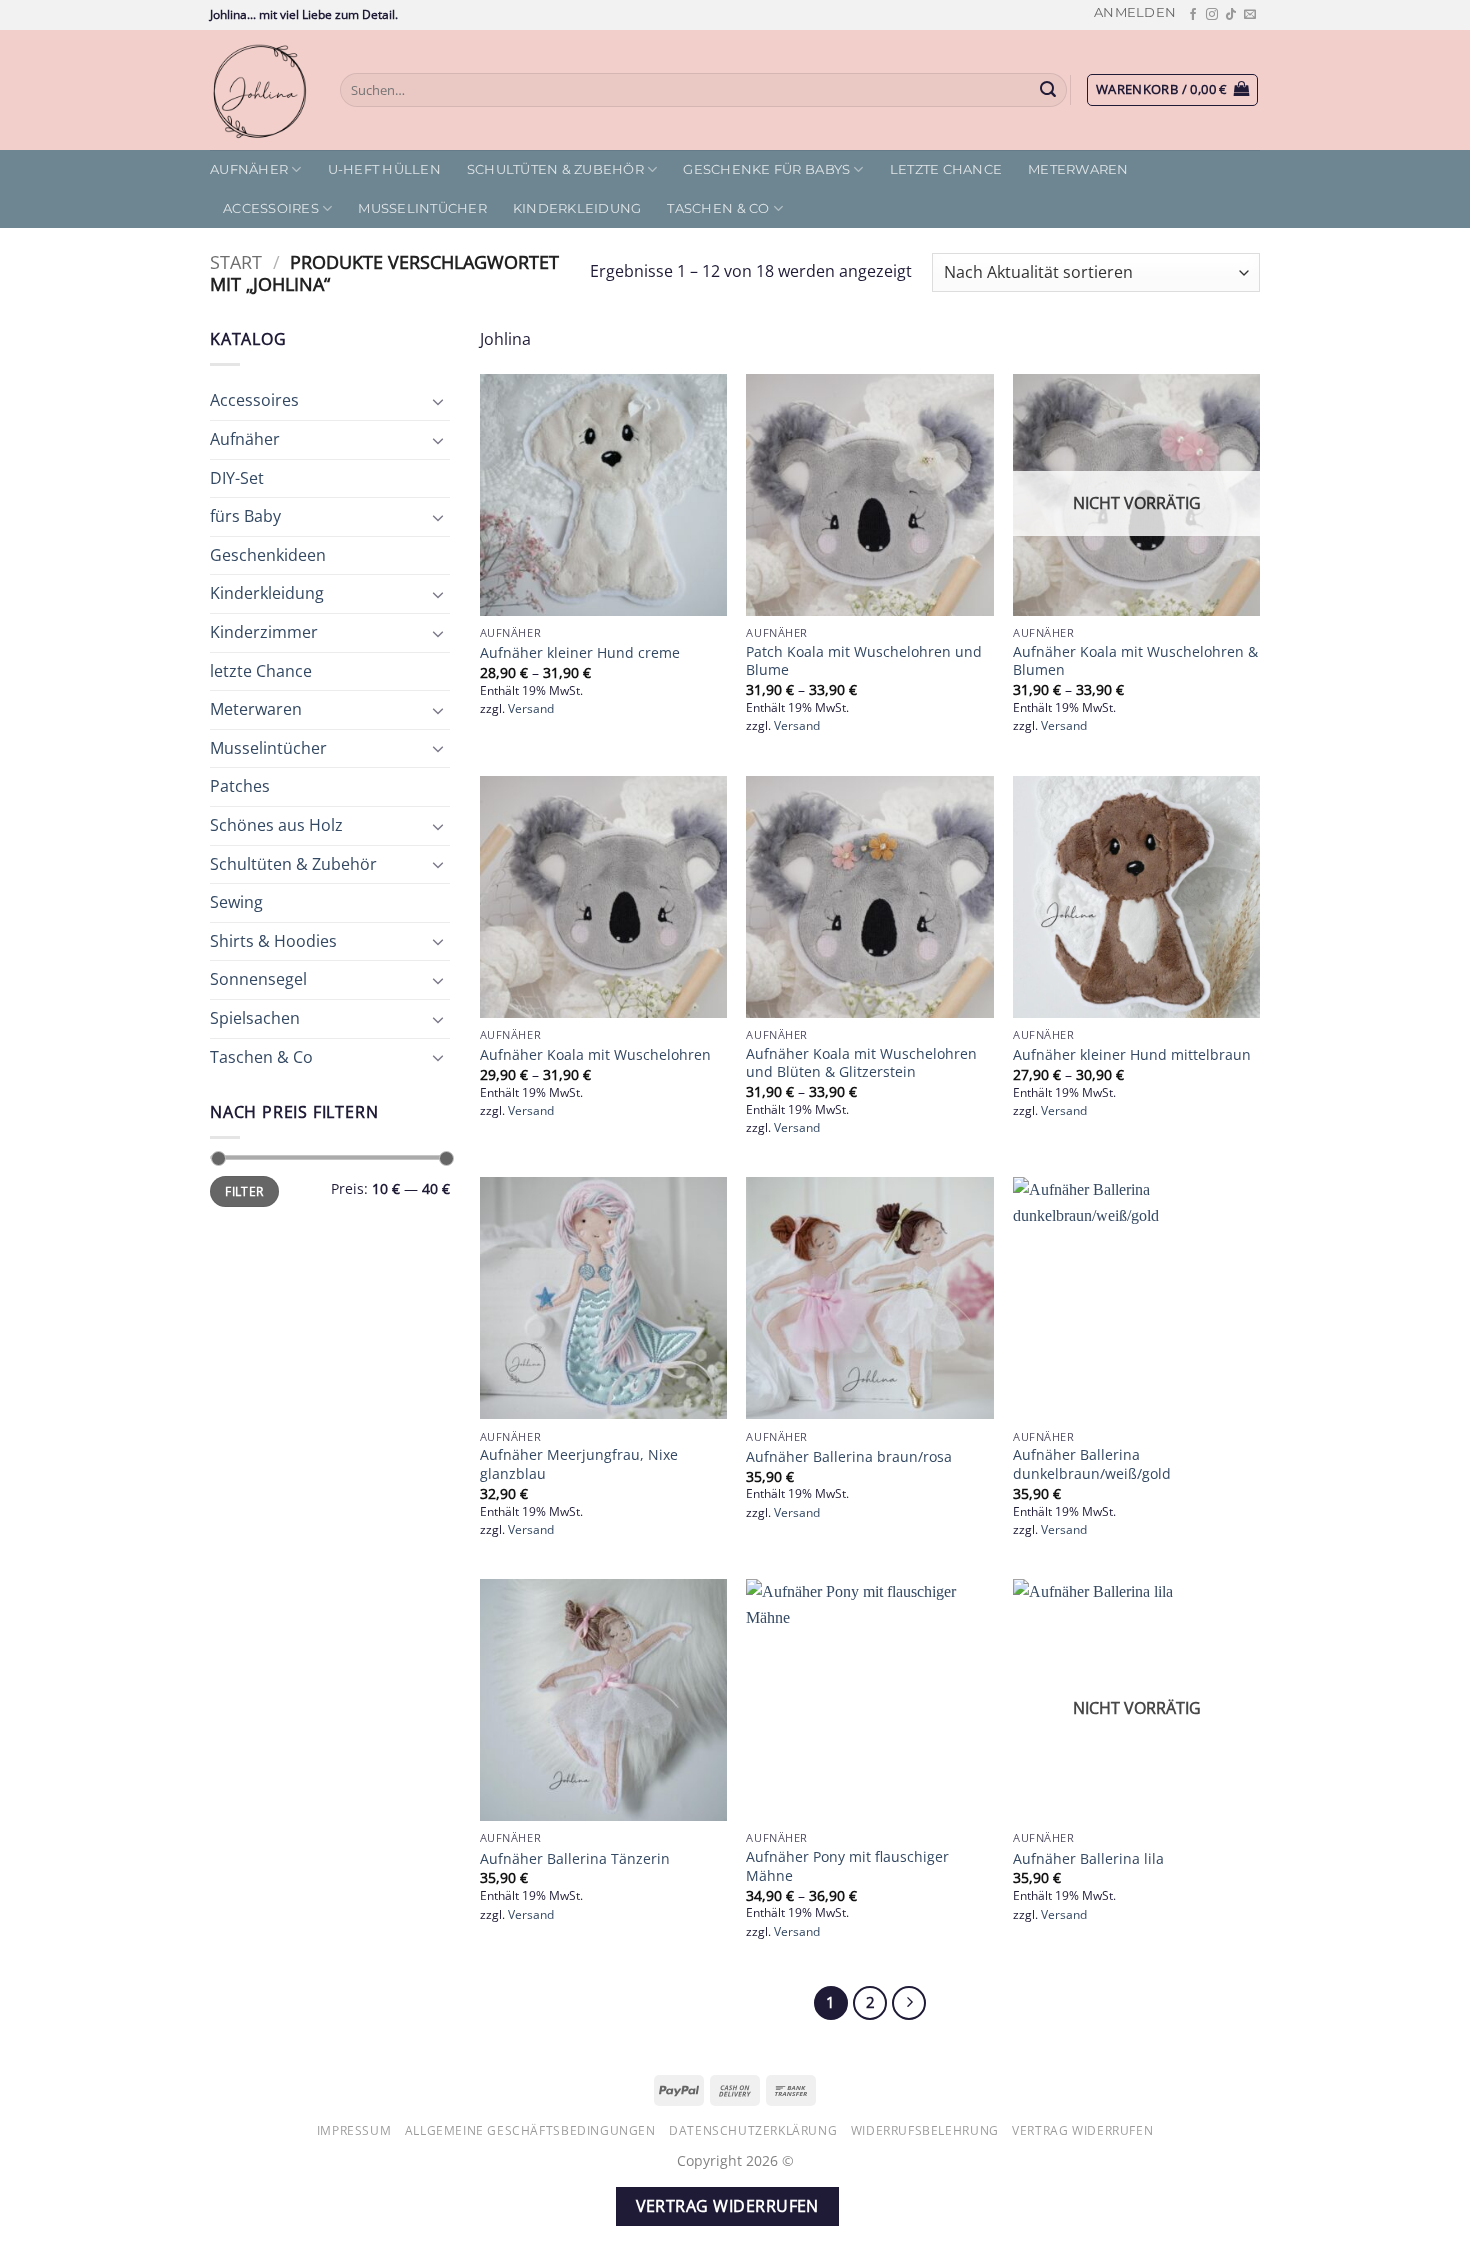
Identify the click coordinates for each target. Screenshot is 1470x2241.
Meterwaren (1078, 169)
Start (236, 261)
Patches (240, 786)
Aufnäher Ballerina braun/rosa (849, 1457)
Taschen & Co (718, 208)
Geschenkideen (268, 555)
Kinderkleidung (577, 208)
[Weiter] (909, 2003)
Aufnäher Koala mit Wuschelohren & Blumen (1135, 661)
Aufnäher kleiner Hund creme (580, 653)
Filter (244, 1191)
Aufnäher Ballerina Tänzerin (575, 1859)
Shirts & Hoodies (273, 941)
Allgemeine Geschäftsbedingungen (530, 2130)
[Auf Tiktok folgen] (1231, 15)
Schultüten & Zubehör (555, 169)
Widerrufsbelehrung (925, 2130)
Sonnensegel (258, 979)
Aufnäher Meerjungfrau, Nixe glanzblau (579, 1464)
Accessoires (271, 208)
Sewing (236, 902)
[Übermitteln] (1049, 90)
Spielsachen (255, 1018)
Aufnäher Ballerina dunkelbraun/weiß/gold (1092, 1464)
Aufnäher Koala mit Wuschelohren (595, 1055)
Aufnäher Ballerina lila (1088, 1859)
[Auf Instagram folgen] (1212, 15)
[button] (1135, 12)
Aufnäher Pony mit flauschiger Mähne (847, 1866)
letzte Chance (946, 169)
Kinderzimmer (264, 632)
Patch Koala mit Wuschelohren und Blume (864, 661)
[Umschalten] (438, 401)
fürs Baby (245, 516)
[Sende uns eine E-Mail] (1250, 15)
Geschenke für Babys (766, 169)
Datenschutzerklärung (753, 2130)
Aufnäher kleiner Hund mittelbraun (1132, 1055)
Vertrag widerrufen (1082, 2130)
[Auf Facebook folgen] (1193, 15)
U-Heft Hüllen (384, 169)
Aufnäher (249, 169)
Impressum (354, 2130)
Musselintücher (422, 208)
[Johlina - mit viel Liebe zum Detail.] (260, 90)
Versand (531, 709)
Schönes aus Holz (276, 825)
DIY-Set (237, 478)
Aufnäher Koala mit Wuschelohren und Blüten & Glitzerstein (861, 1063)
